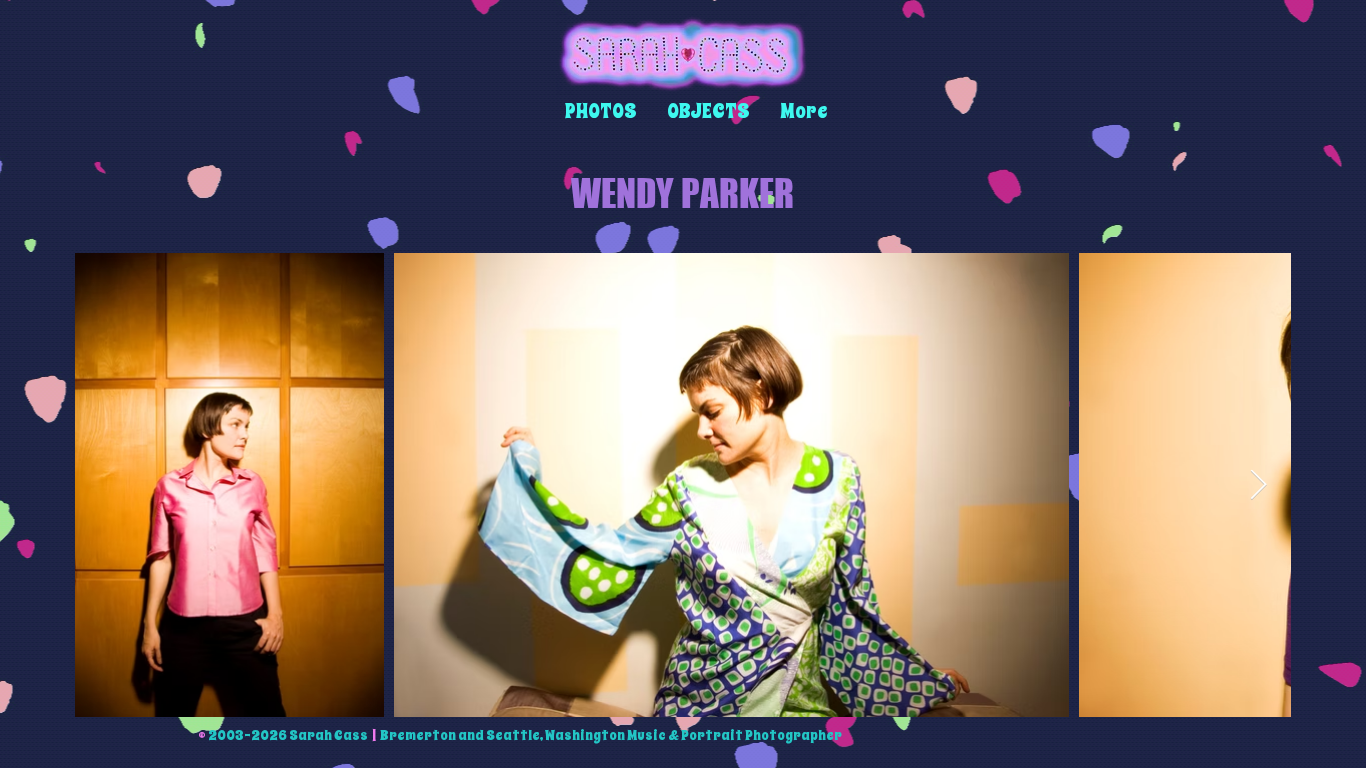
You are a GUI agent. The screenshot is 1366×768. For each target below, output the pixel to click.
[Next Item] (1258, 485)
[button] (601, 111)
